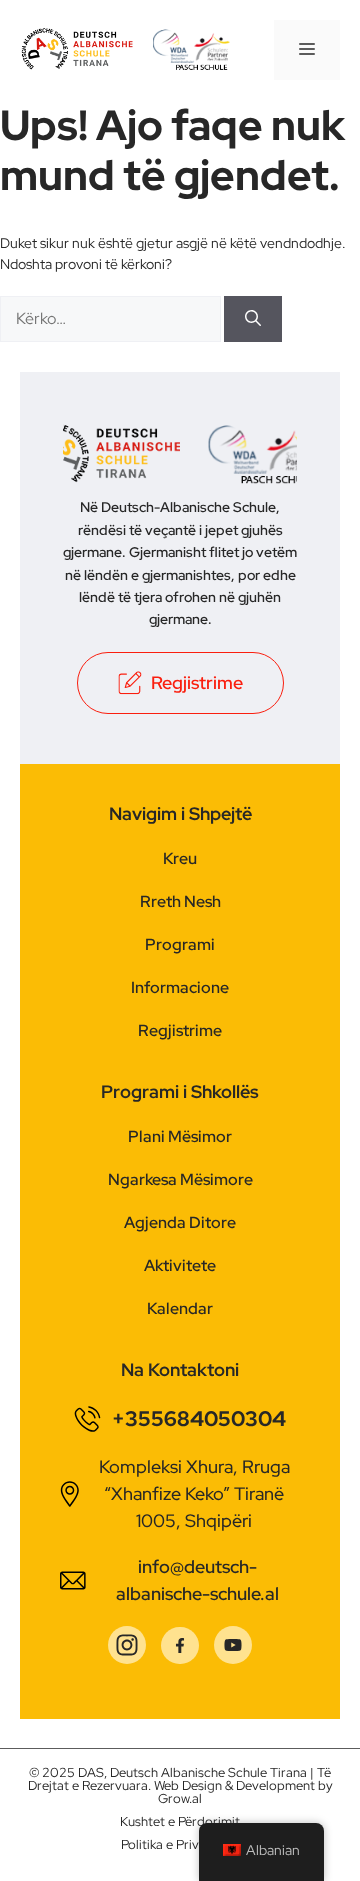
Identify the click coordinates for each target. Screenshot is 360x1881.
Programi (180, 944)
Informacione (180, 987)
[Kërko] (253, 319)
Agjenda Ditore (180, 1222)
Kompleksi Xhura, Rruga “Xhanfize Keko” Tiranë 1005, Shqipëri (194, 1493)
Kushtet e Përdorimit (180, 1821)
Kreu (180, 858)
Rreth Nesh (180, 901)
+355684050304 (199, 1418)
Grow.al (180, 1798)
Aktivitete (180, 1265)
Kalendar (180, 1308)
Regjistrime (180, 1030)
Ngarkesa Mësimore (180, 1179)
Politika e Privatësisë (180, 1844)
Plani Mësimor (180, 1136)
